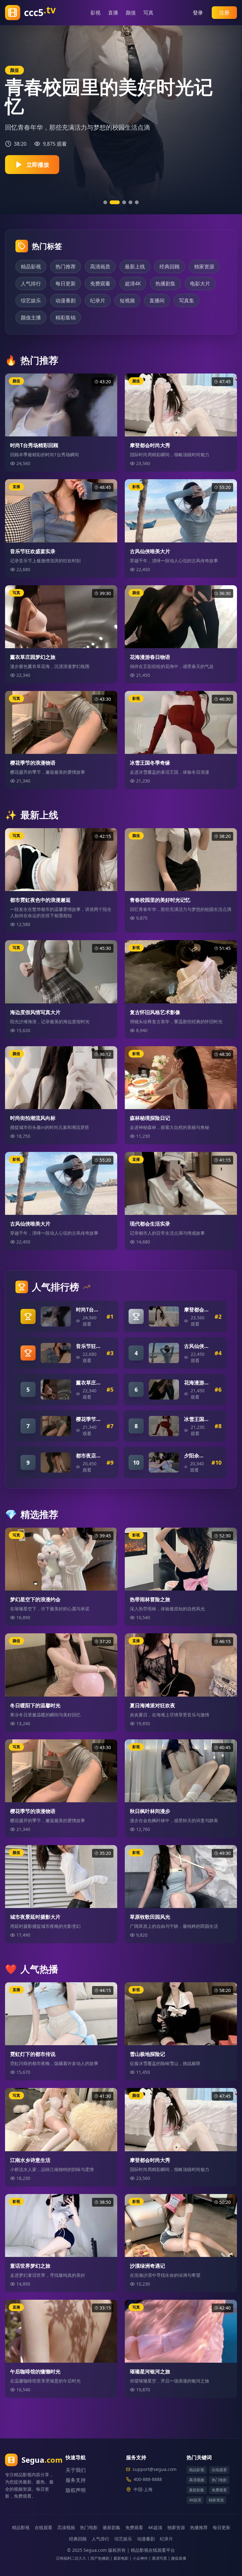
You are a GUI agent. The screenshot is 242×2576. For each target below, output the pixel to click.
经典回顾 (170, 267)
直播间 (157, 300)
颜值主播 (31, 317)
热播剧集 (165, 283)
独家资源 (204, 267)
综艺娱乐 (31, 300)
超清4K (133, 283)
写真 (152, 13)
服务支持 (76, 2480)
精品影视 (31, 267)
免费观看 (100, 283)
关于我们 (76, 2470)
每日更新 (66, 283)
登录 (198, 13)
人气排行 (31, 283)
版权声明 (76, 2490)
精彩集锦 (66, 317)
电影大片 (200, 283)
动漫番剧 (66, 300)
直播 (116, 13)
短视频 (127, 300)
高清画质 (100, 267)
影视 (99, 13)
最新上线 (135, 267)
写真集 (187, 300)
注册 (224, 13)
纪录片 (98, 300)
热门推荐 (66, 267)
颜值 (134, 13)
